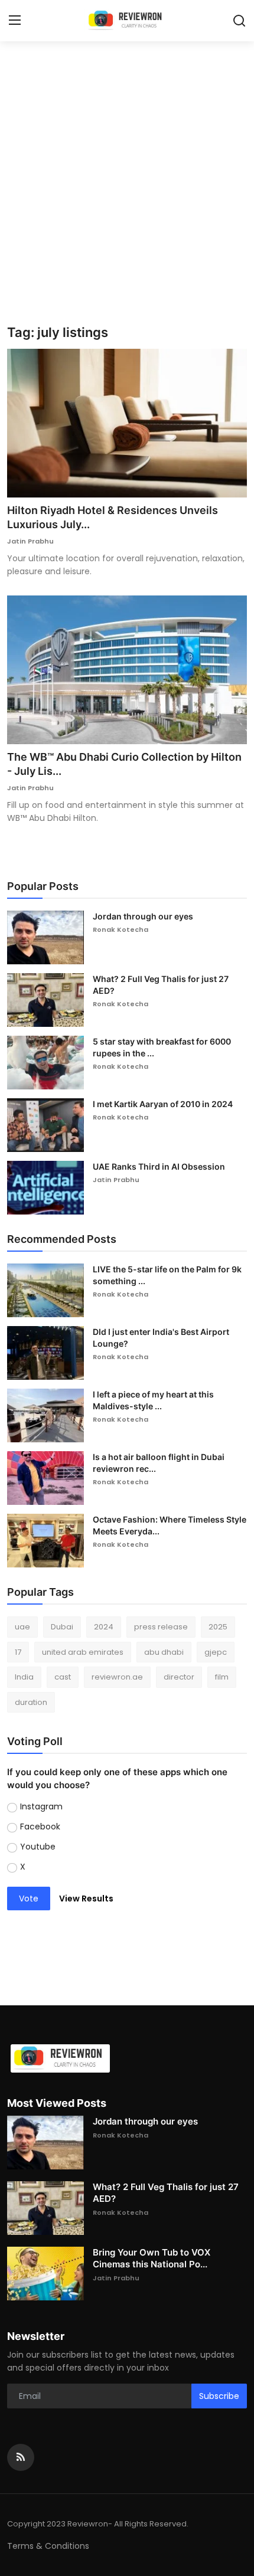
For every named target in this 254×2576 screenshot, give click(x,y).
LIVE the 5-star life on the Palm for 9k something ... (167, 1275)
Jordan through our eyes (143, 916)
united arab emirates (83, 1652)
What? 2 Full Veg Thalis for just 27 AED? (161, 985)
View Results (86, 1899)
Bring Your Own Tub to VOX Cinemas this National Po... (152, 2258)
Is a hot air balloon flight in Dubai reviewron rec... (159, 1463)
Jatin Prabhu (30, 541)
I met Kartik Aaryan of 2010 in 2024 (163, 1104)
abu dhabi (164, 1652)
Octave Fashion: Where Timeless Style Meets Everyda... (170, 1525)
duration (31, 1702)
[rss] (21, 2457)
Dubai (62, 1627)
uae (22, 1627)
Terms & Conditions (48, 2546)
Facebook (40, 1827)
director (179, 1677)
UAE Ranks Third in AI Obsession (159, 1166)
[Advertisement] (127, 192)
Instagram (41, 1806)
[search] (239, 21)
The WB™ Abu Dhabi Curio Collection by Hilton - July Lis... (124, 764)
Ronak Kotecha (121, 929)
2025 (218, 1627)
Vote (29, 1899)
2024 (104, 1627)
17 (18, 1652)
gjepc (216, 1652)
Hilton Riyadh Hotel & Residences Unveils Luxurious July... (113, 517)
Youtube (38, 1847)
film (222, 1677)
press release (161, 1627)
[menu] (15, 21)
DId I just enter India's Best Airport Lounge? (161, 1338)
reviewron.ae (117, 1677)
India (24, 1677)
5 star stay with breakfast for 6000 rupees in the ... (162, 1047)
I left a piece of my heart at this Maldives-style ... (153, 1400)
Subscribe (219, 2396)
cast (63, 1677)
